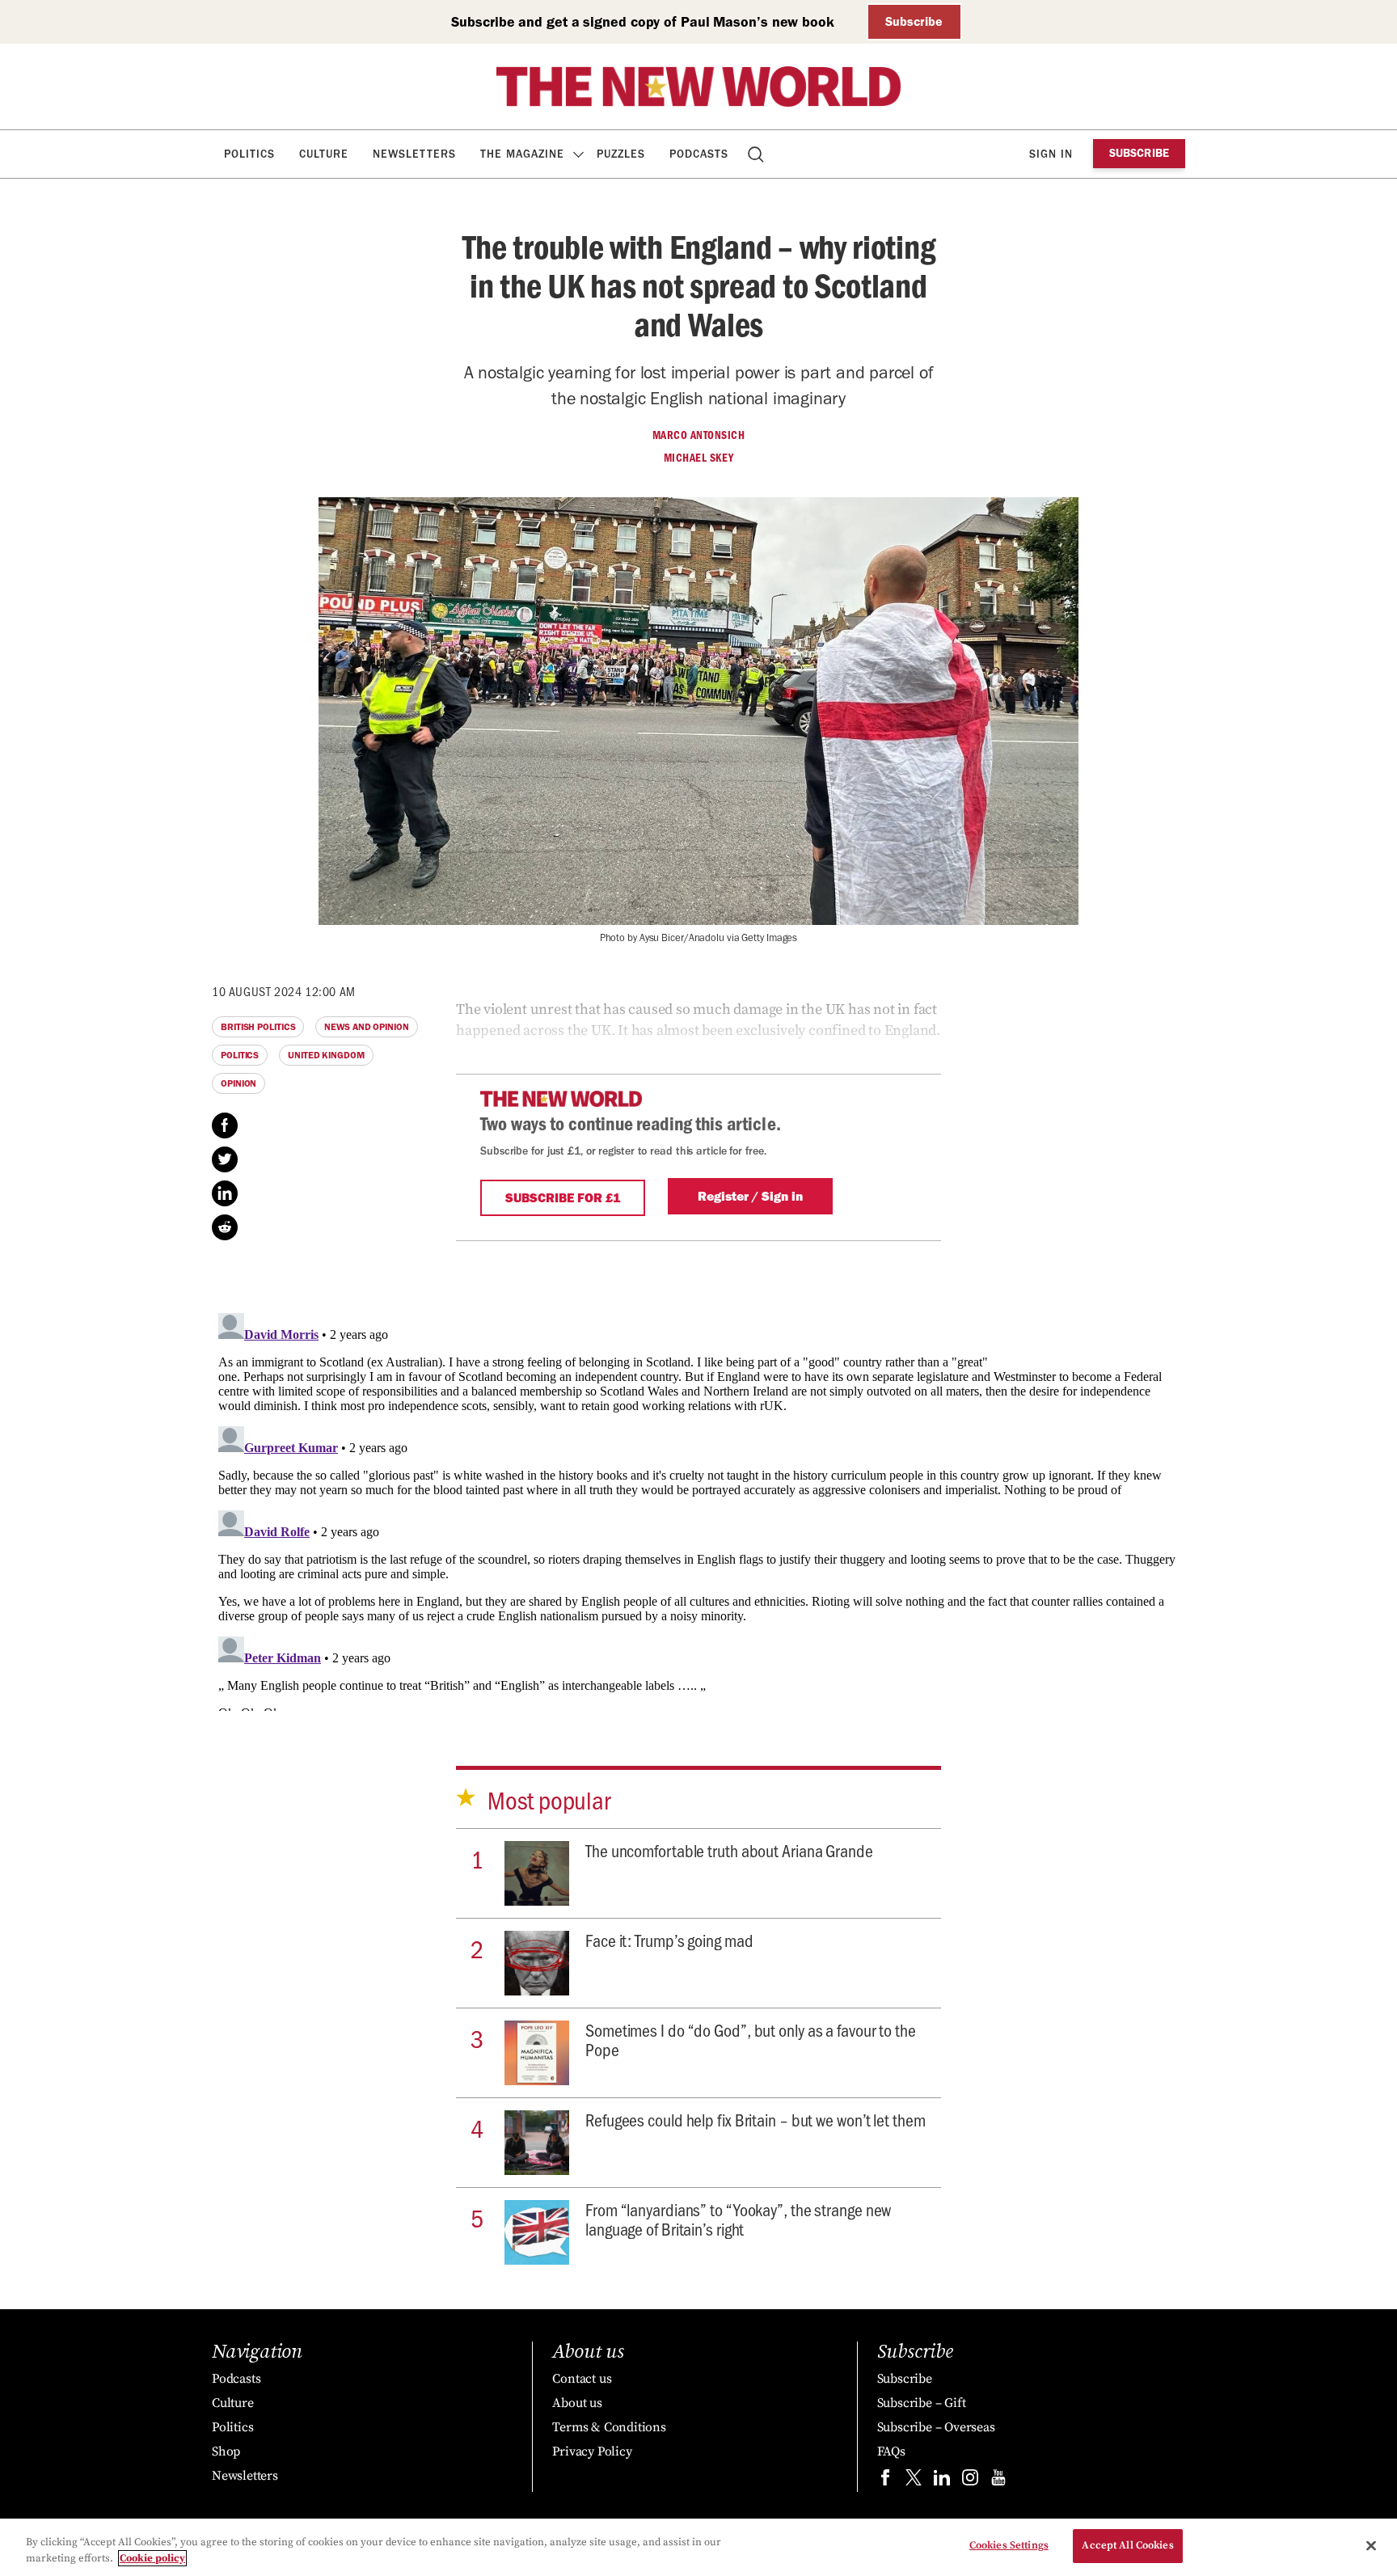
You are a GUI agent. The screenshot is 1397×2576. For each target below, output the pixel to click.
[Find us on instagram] (970, 2481)
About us (577, 2403)
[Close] (1371, 2545)
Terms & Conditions (609, 2427)
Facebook (225, 1125)
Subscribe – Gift (922, 2403)
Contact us (582, 2379)
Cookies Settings (1009, 2545)
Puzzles (621, 154)
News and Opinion (366, 1027)
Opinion (238, 1083)
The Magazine (522, 154)
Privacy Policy (592, 2451)
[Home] (698, 87)
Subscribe (914, 21)
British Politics (258, 1027)
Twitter (225, 1159)
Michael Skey (699, 458)
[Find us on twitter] (914, 2481)
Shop (226, 2451)
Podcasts (699, 154)
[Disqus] (698, 1509)
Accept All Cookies (1127, 2545)
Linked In (225, 1193)
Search (757, 154)
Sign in (1051, 154)
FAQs (891, 2451)
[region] (698, 2547)
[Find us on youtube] (998, 2481)
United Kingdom (326, 1055)
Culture (324, 154)
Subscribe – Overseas (936, 2427)
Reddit (225, 1227)
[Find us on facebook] (885, 2481)
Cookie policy (152, 2558)
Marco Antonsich (699, 435)
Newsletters (414, 154)
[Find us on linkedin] (942, 2481)
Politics (249, 154)
